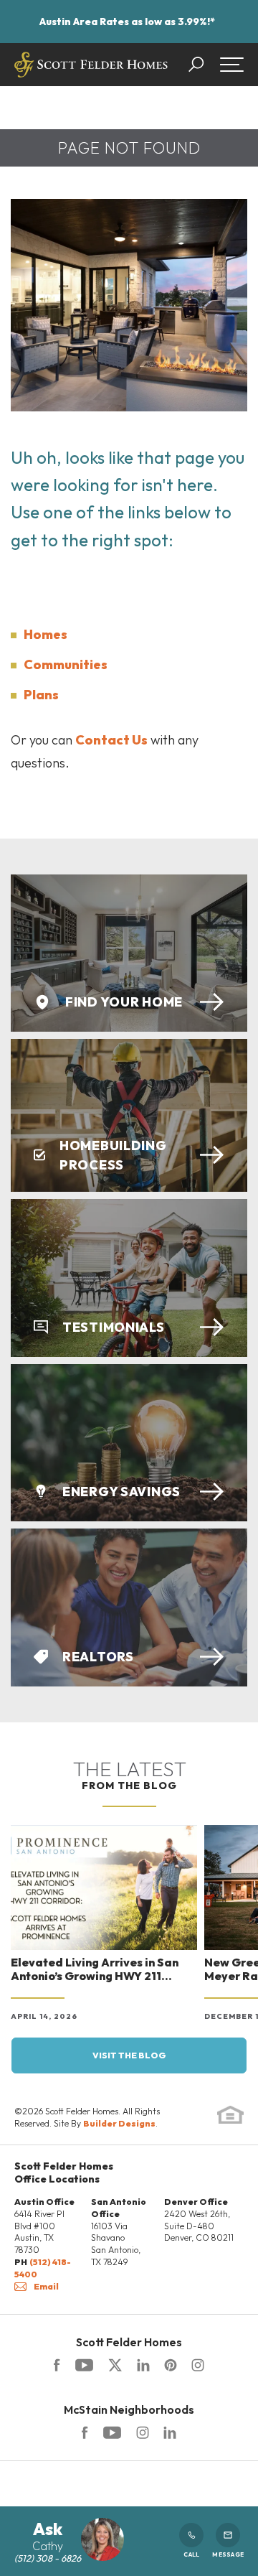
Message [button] (228, 2554)
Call (191, 2554)
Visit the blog (129, 2055)
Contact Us (111, 740)
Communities (66, 664)
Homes (46, 634)
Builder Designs (119, 2123)
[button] (203, 65)
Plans (41, 695)
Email (46, 2286)
